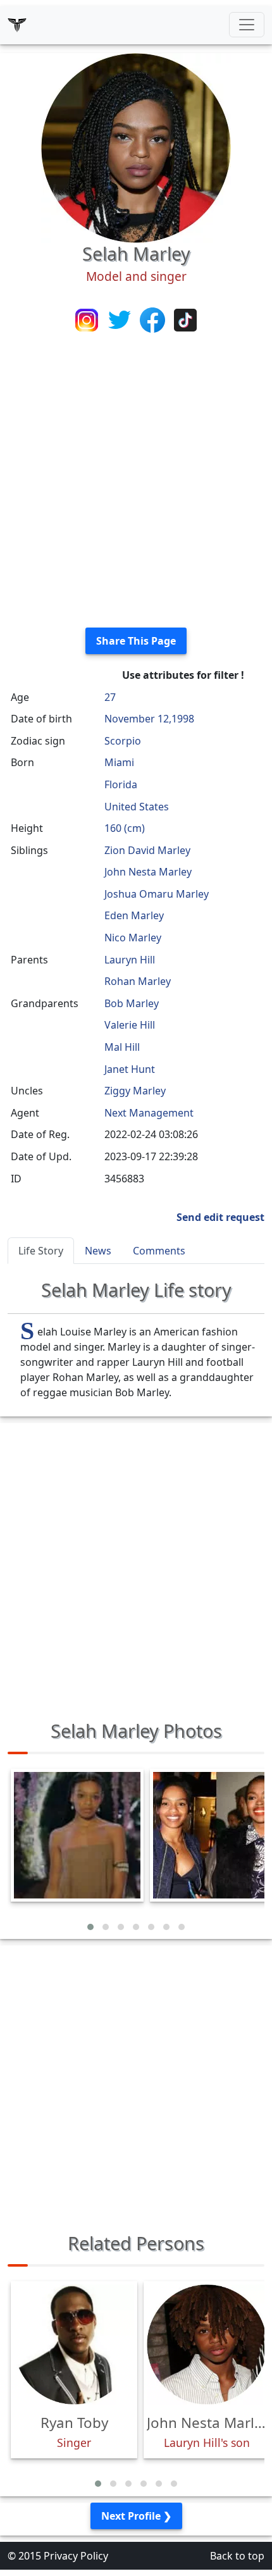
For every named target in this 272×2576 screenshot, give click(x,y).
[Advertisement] (136, 481)
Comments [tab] (159, 1251)
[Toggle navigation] (247, 25)
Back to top (237, 2556)
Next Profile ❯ (136, 2516)
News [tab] (98, 1251)
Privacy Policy (76, 2556)
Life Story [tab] (41, 1251)
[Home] (17, 25)
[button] (90, 1927)
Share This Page (136, 641)
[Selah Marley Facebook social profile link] (154, 319)
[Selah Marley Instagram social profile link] (88, 319)
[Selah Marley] (136, 147)
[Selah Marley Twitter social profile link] (121, 319)
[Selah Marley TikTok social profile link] (185, 319)
